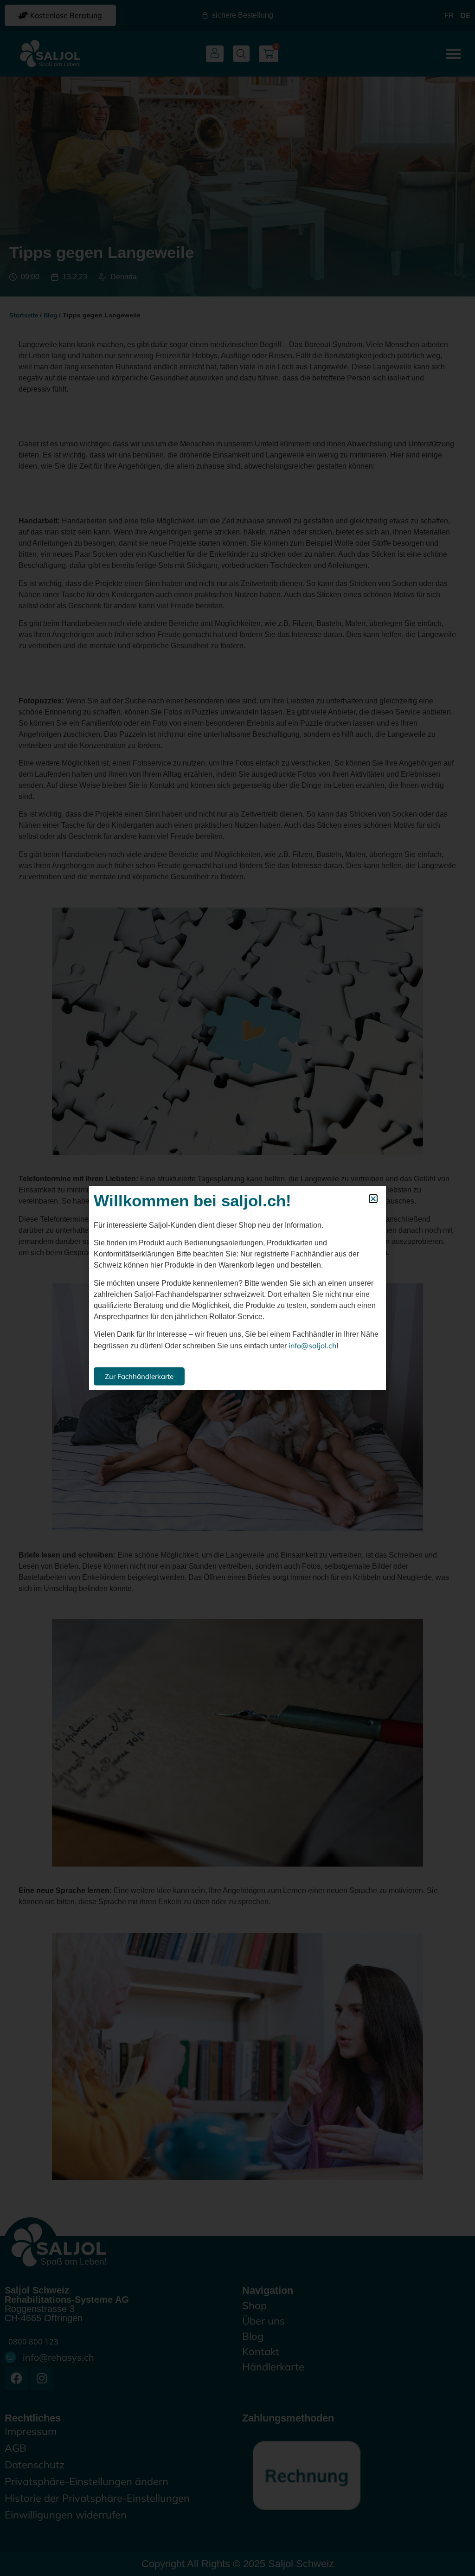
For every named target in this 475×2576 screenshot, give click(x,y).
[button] (373, 1199)
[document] (237, 1288)
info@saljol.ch (312, 1346)
